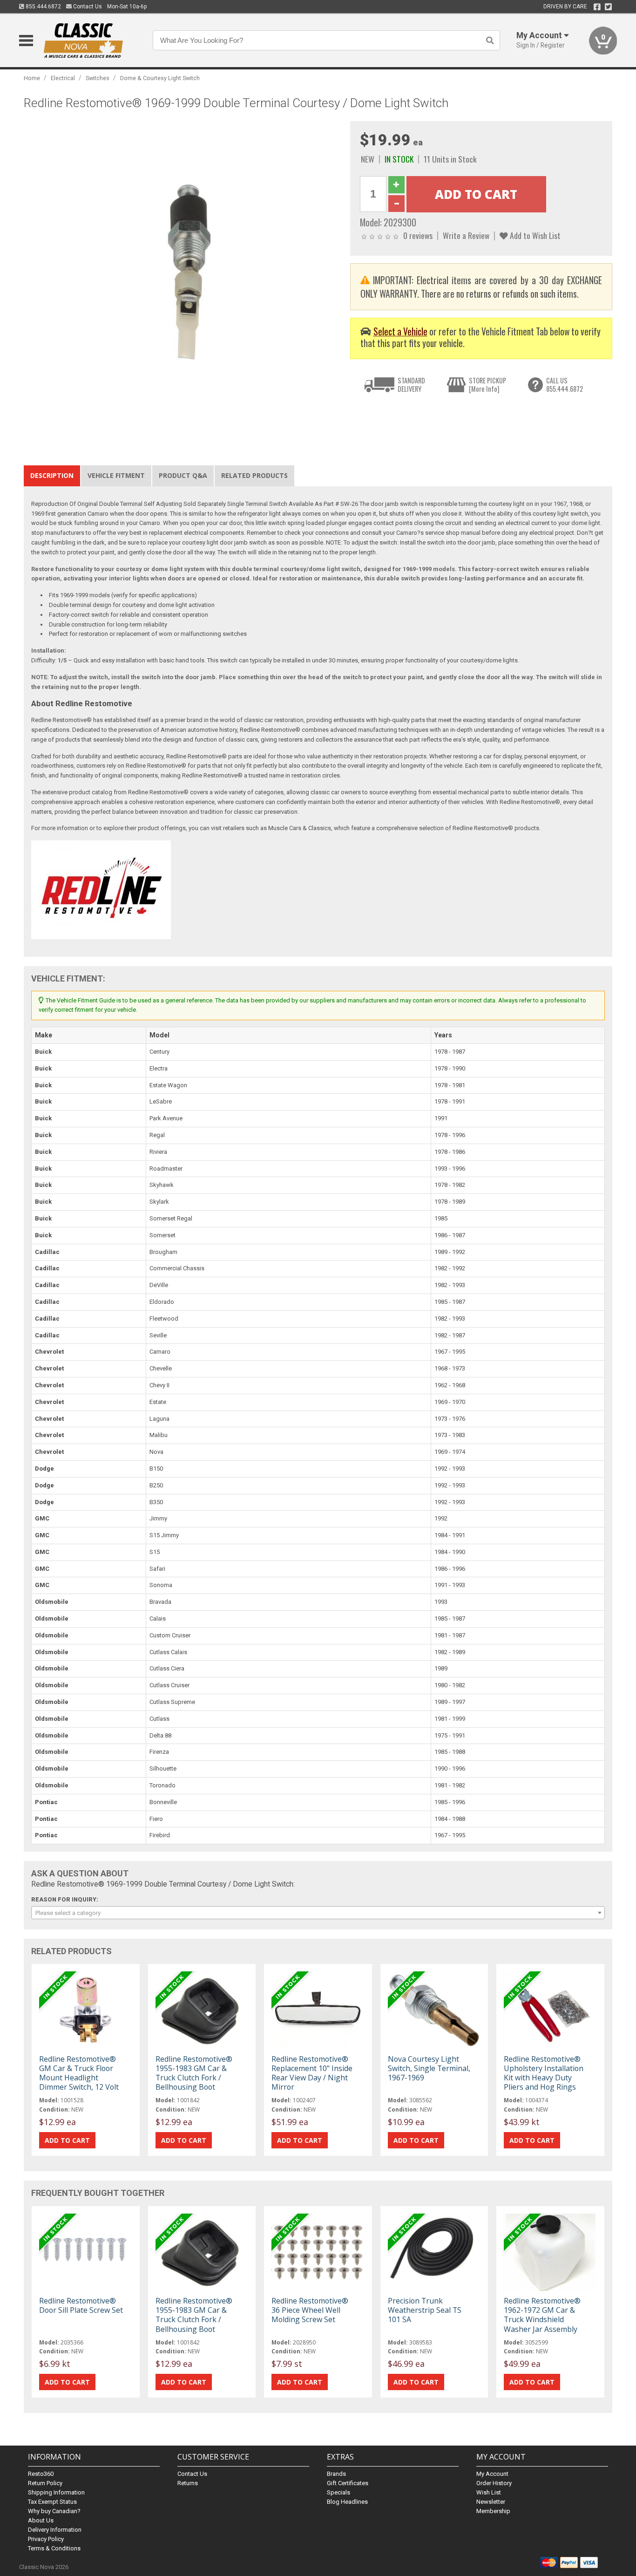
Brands (336, 2474)
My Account (492, 2474)
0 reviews (418, 235)
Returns (188, 2483)
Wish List (489, 2492)
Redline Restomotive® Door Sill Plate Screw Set (81, 2305)
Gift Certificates (348, 2483)
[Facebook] (597, 7)
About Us (41, 2520)
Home (32, 78)
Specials (338, 2492)
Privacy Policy (46, 2539)
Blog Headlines (347, 2502)
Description (52, 475)
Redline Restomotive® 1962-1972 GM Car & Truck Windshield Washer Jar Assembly (542, 2315)
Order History (494, 2483)
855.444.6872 (43, 7)
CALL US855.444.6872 (565, 385)
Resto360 (41, 2474)
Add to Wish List (534, 235)
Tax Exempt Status (52, 2502)
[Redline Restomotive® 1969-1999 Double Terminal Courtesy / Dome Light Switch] (182, 279)
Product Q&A (183, 475)
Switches (98, 78)
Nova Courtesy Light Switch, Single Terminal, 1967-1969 (429, 2068)
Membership (493, 2511)
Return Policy (45, 2483)
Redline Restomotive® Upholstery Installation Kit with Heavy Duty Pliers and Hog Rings (544, 2073)
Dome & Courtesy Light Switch (160, 78)
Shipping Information (56, 2492)
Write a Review (466, 235)
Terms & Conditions (54, 2548)
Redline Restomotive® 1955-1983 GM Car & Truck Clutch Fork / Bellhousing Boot (194, 2073)
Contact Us (87, 7)
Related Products (254, 475)
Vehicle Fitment (116, 475)
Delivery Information (55, 2530)
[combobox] (318, 1913)
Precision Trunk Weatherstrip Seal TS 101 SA (425, 2310)
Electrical (63, 78)
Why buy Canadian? (54, 2511)
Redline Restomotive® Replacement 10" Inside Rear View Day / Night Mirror (312, 2073)
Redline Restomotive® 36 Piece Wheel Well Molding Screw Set (310, 2310)
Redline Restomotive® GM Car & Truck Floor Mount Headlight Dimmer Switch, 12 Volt (79, 2073)
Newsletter (491, 2502)
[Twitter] (608, 7)
